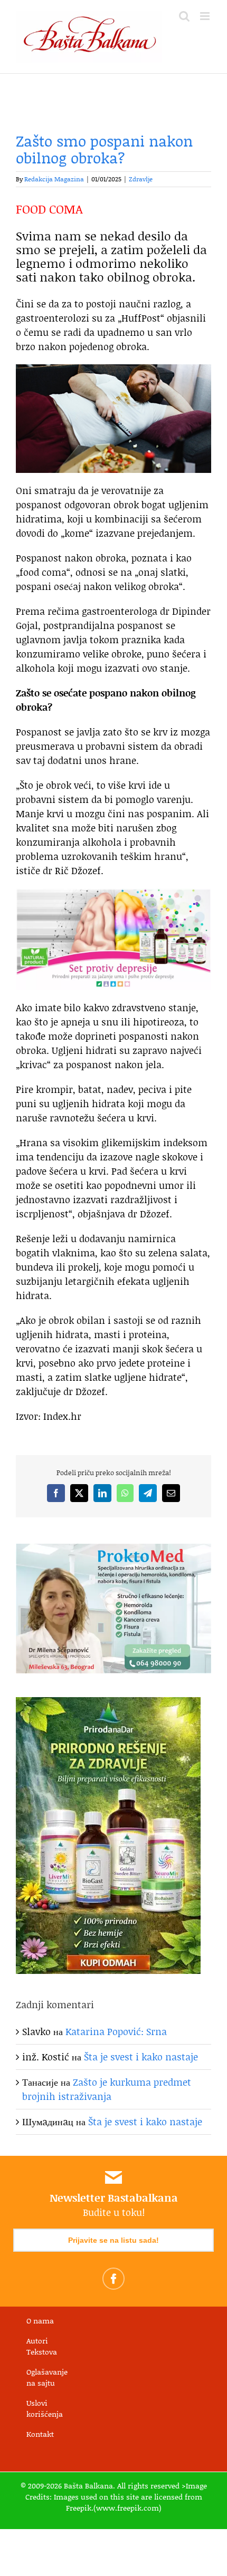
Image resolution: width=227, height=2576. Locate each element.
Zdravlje (141, 179)
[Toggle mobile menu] (206, 16)
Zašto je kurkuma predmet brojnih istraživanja (107, 2089)
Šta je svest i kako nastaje (141, 2057)
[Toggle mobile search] (184, 16)
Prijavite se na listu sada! (113, 2240)
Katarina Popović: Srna (116, 2031)
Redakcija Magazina (54, 179)
